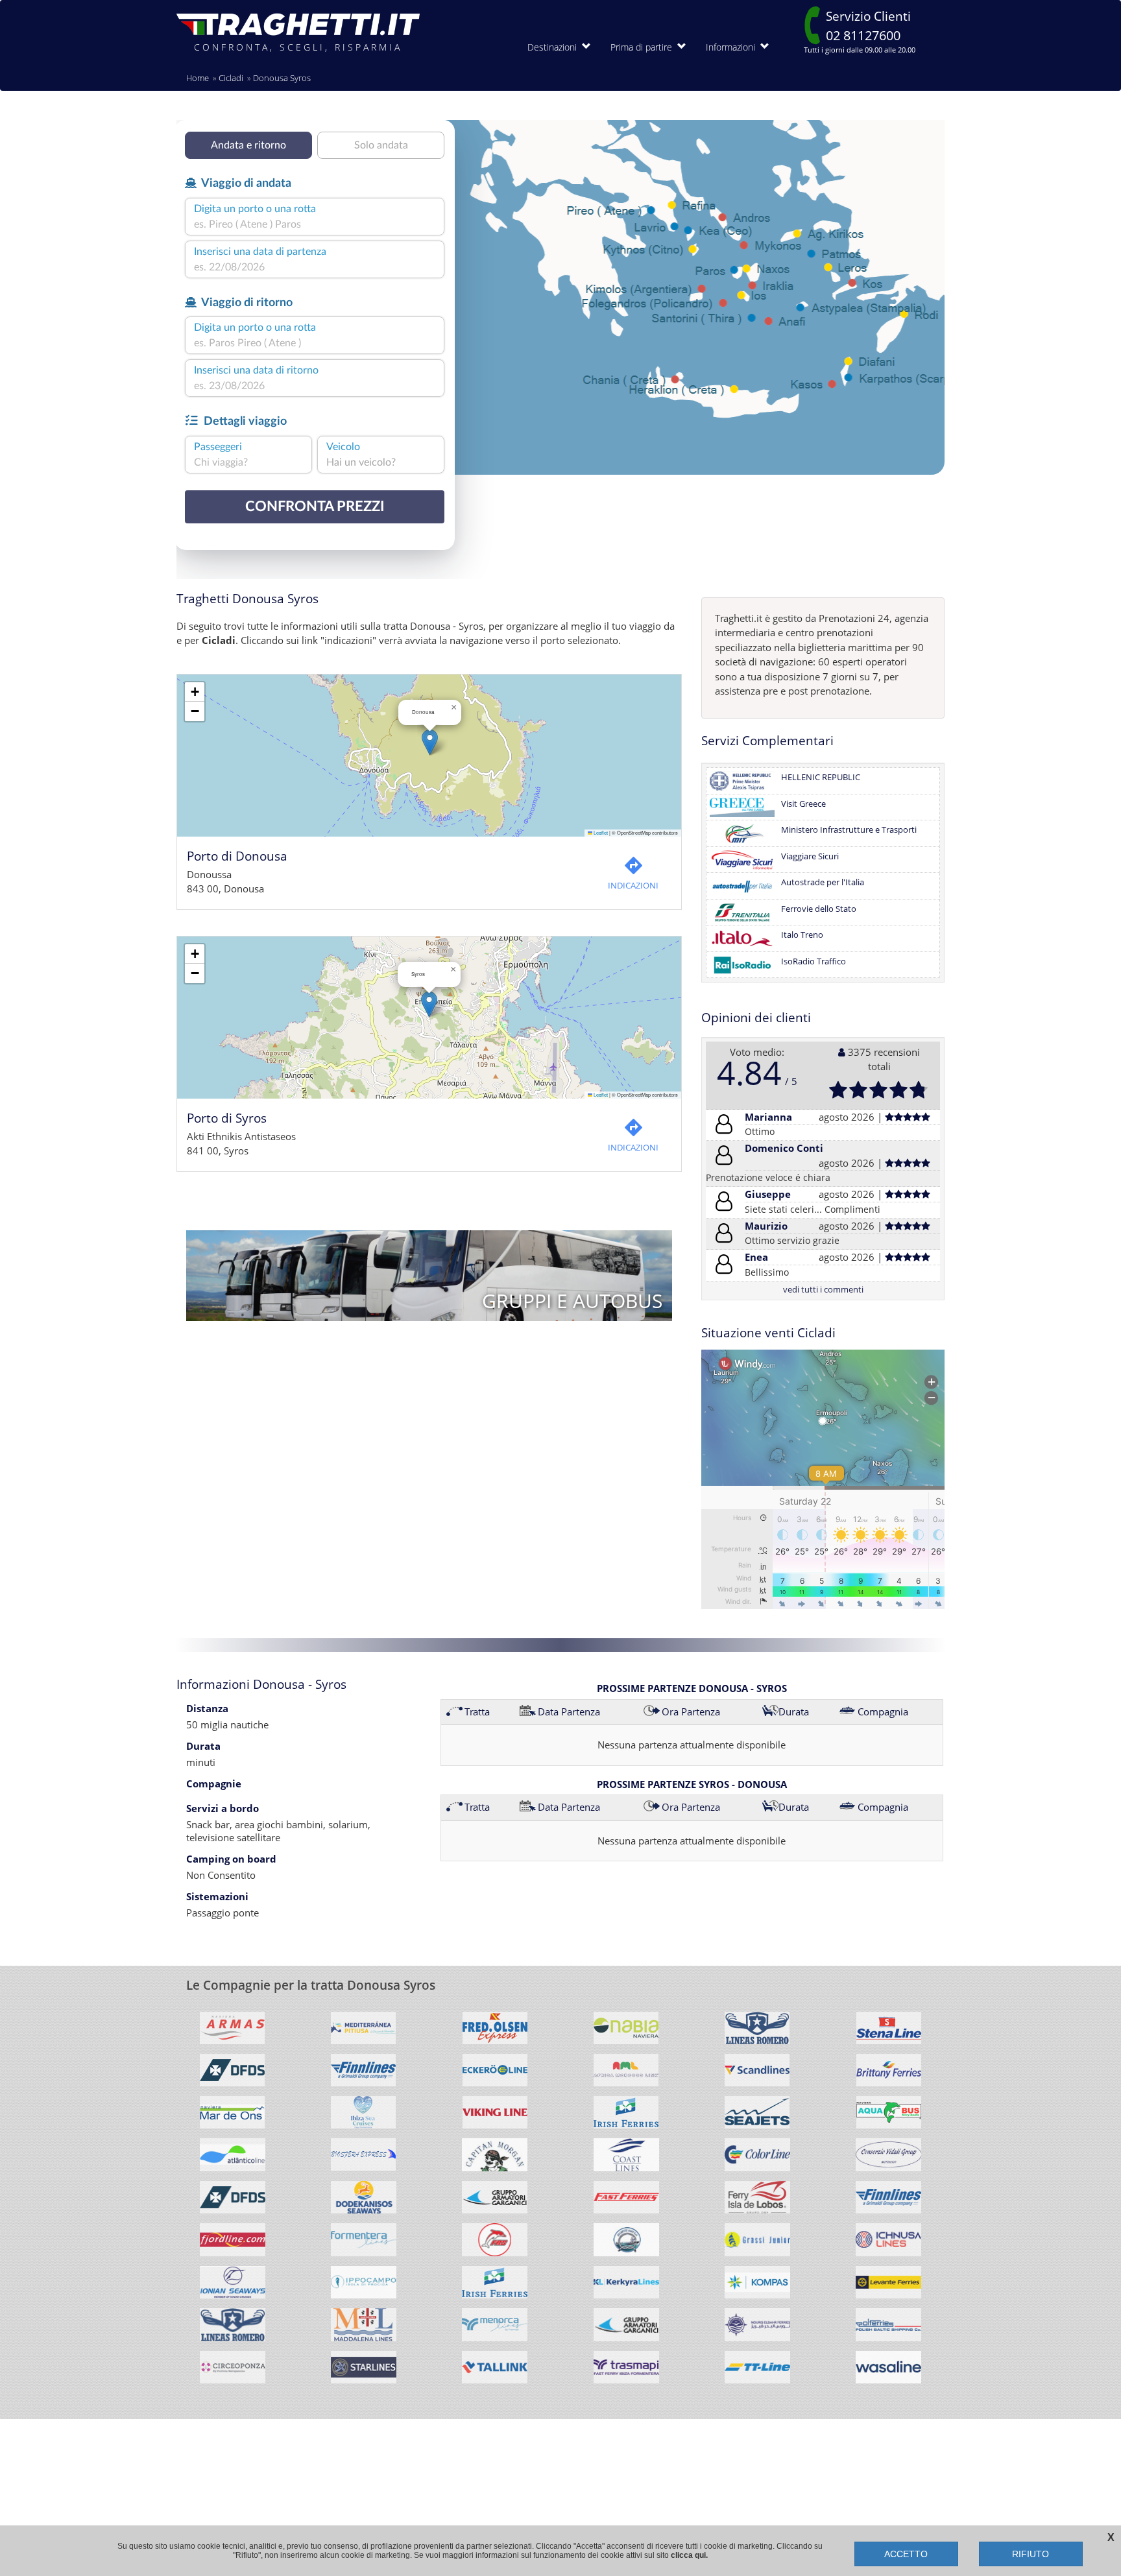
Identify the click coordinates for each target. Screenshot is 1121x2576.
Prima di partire (644, 47)
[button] (430, 742)
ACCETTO (906, 2554)
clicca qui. (689, 2555)
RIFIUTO (1031, 2554)
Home (198, 78)
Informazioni (733, 47)
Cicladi (231, 78)
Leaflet (600, 832)
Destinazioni (555, 47)
